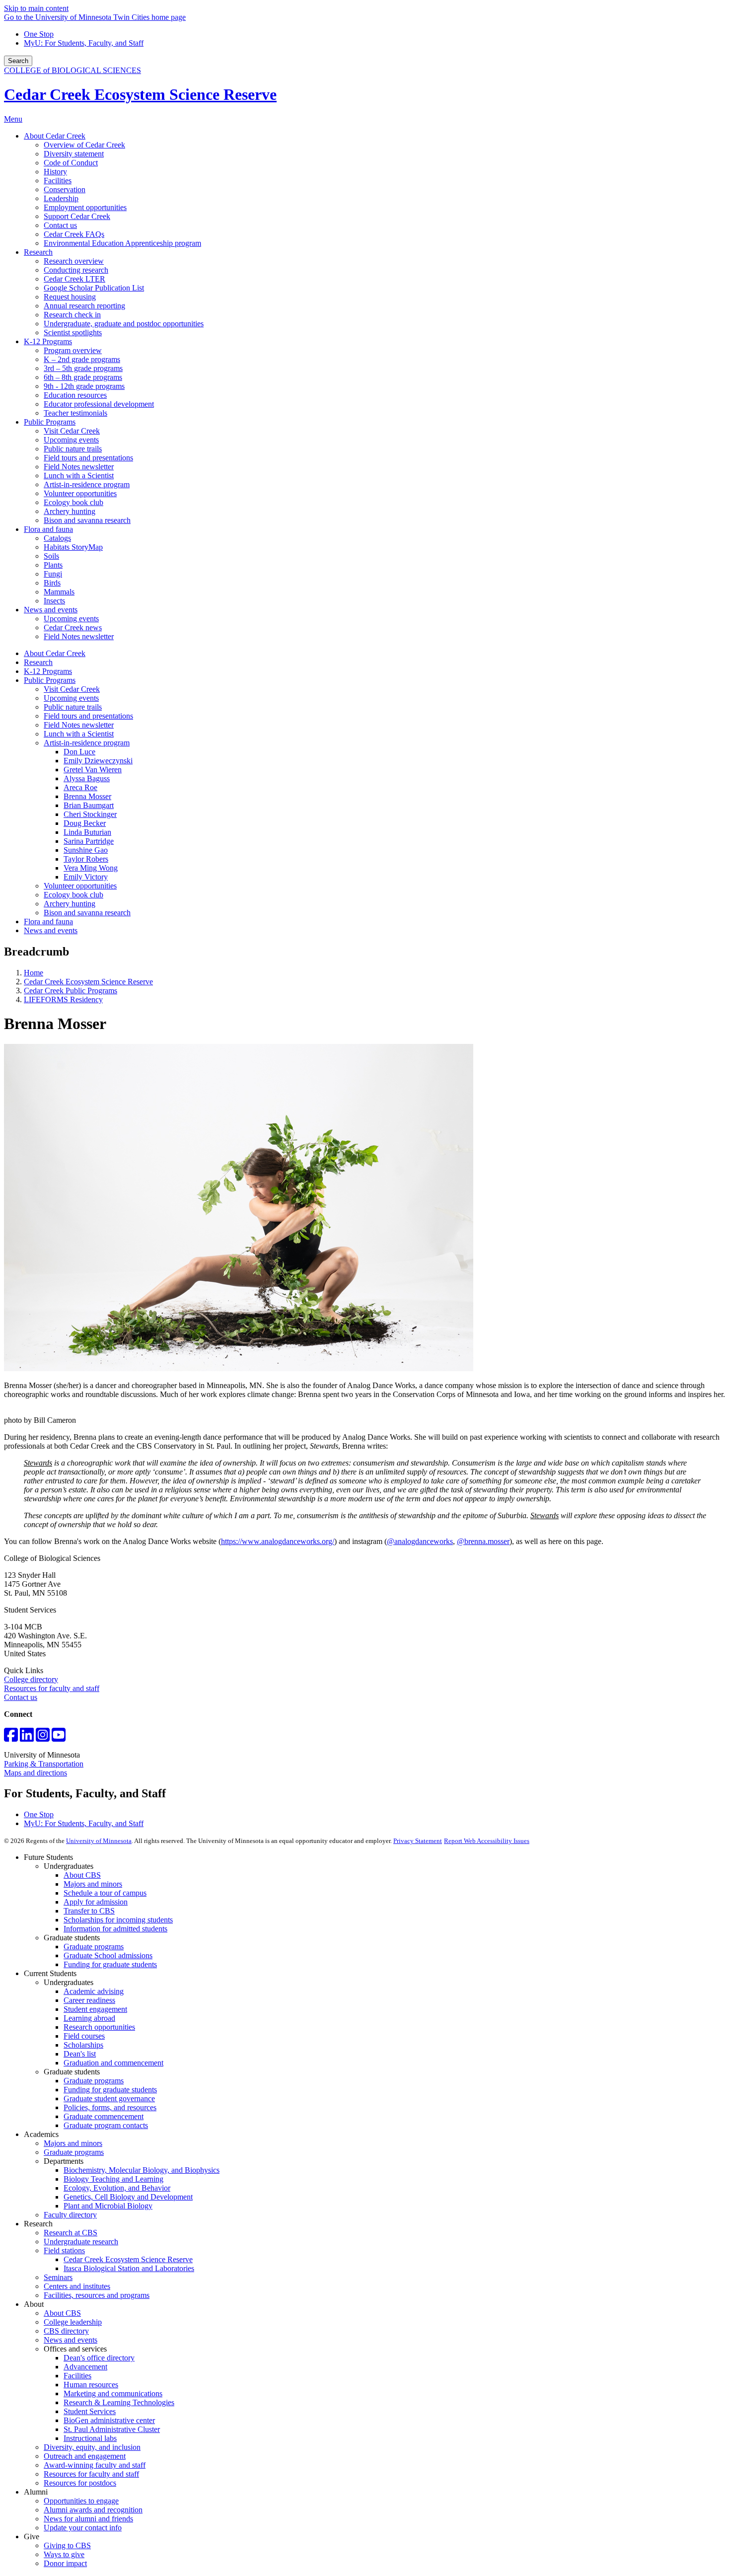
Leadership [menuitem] (61, 198)
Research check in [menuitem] (72, 315)
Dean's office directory (99, 2358)
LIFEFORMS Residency (63, 999)
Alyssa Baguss (87, 778)
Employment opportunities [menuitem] (85, 207)
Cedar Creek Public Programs (71, 991)
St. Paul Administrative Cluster (112, 2429)
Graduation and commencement (113, 2063)
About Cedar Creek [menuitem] (55, 136)
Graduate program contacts (106, 2125)
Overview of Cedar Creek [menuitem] (84, 145)
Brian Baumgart (89, 805)
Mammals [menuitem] (59, 592)
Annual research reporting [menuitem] (84, 306)
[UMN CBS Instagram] (43, 1738)
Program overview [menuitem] (73, 350)
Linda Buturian (87, 832)
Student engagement (95, 2009)
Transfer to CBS (89, 1911)
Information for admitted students (115, 1929)
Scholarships (83, 2045)
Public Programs (50, 680)
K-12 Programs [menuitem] (48, 341)
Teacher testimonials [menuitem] (75, 413)
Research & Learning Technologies (119, 2402)
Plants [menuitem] (53, 565)
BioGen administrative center (109, 2420)
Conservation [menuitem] (65, 189)
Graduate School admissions (108, 1955)
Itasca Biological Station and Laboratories (129, 2268)
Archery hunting (70, 904)
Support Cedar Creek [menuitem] (77, 216)
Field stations (64, 2250)
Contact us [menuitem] (60, 225)
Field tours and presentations (88, 716)
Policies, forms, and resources (110, 2107)
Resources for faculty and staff (52, 1688)
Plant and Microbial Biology (108, 2206)
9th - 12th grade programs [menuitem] (84, 386)
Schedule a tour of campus (105, 1893)
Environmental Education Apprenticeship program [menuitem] (122, 243)
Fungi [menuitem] (53, 574)
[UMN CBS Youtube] (59, 1738)
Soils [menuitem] (51, 556)
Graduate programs (94, 1947)
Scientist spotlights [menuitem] (73, 332)
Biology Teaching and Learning (113, 2179)
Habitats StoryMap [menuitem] (73, 547)
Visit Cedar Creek (72, 689)
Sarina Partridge (89, 841)
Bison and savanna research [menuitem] (87, 520)
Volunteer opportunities (80, 886)
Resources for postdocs (80, 2483)
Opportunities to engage (81, 2501)
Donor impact (65, 2563)
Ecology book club (73, 895)
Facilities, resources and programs (97, 2295)
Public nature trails (73, 707)
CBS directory (66, 2331)
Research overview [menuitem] (74, 261)
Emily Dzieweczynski (98, 761)
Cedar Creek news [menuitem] (73, 627)
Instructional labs (90, 2438)
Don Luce (79, 752)
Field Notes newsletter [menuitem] (79, 467)
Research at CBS (71, 2233)
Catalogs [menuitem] (57, 538)
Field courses (84, 2036)
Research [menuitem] (38, 252)
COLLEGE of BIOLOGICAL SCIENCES (73, 70)
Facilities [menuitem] (58, 181)
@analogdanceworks (420, 1541)
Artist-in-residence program (87, 743)
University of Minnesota (99, 1841)
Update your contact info (83, 2528)
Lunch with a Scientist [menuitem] (79, 476)
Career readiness (89, 2000)
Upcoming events (71, 698)
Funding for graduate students (110, 1964)
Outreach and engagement (85, 2456)
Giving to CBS (67, 2545)
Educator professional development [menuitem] (99, 404)
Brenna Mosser (87, 796)
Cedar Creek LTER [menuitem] (74, 279)
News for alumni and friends (88, 2519)
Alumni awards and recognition (93, 2510)
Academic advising (94, 1991)
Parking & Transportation (44, 1764)
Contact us (21, 1697)
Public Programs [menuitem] (50, 422)
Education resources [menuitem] (75, 395)
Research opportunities (99, 2027)
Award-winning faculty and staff (95, 2465)
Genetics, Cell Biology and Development (128, 2197)
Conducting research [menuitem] (76, 270)
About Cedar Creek (55, 653)
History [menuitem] (55, 172)
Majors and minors (93, 1884)
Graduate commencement (104, 2116)
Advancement (85, 2367)
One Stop (39, 34)
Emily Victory (86, 877)
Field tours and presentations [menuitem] (88, 458)
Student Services (90, 2411)
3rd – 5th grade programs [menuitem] (83, 368)
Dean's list (80, 2054)
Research (38, 662)
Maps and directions (36, 1773)
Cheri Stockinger (90, 814)
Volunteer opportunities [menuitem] (80, 493)
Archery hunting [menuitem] (70, 511)
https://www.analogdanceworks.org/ (278, 1541)
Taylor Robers (86, 859)
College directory (31, 1679)
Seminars (58, 2277)
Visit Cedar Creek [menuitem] (72, 431)
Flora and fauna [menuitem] (48, 529)
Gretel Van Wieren (93, 770)
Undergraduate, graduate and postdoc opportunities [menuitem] (124, 324)
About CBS (82, 1875)
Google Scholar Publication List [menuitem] (94, 288)
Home (34, 973)
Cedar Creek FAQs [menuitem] (74, 234)
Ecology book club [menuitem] (73, 502)
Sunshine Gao (86, 850)
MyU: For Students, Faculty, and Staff (84, 43)
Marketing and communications (113, 2393)
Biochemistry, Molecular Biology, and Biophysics (142, 2170)
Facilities (77, 2376)
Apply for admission (96, 1902)
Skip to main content (36, 8)
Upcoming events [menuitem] (71, 440)
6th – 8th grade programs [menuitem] (83, 377)
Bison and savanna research (87, 913)
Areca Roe (80, 787)
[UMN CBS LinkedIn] (27, 1738)
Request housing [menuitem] (70, 297)
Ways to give (64, 2554)
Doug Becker (85, 823)
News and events (51, 930)
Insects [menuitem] (54, 601)
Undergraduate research (81, 2242)
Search (18, 61)
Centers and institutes (77, 2286)
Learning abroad (89, 2018)
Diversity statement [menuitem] (74, 154)
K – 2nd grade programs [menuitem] (82, 359)
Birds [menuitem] (52, 583)
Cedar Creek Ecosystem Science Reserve (140, 94)
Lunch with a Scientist (79, 734)
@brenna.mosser (483, 1541)
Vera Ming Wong (91, 868)
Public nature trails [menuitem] (73, 449)
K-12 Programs (48, 671)
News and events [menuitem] (51, 610)
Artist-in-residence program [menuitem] (87, 484)
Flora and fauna (48, 921)
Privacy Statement (418, 1841)
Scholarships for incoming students (118, 1920)
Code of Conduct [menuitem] (71, 163)
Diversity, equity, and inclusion (92, 2447)
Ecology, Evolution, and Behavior (117, 2188)
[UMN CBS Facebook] (11, 1738)
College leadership (73, 2322)
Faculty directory (70, 2215)
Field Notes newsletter (79, 725)
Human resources (91, 2385)
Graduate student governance (109, 2098)
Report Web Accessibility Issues (487, 1841)
